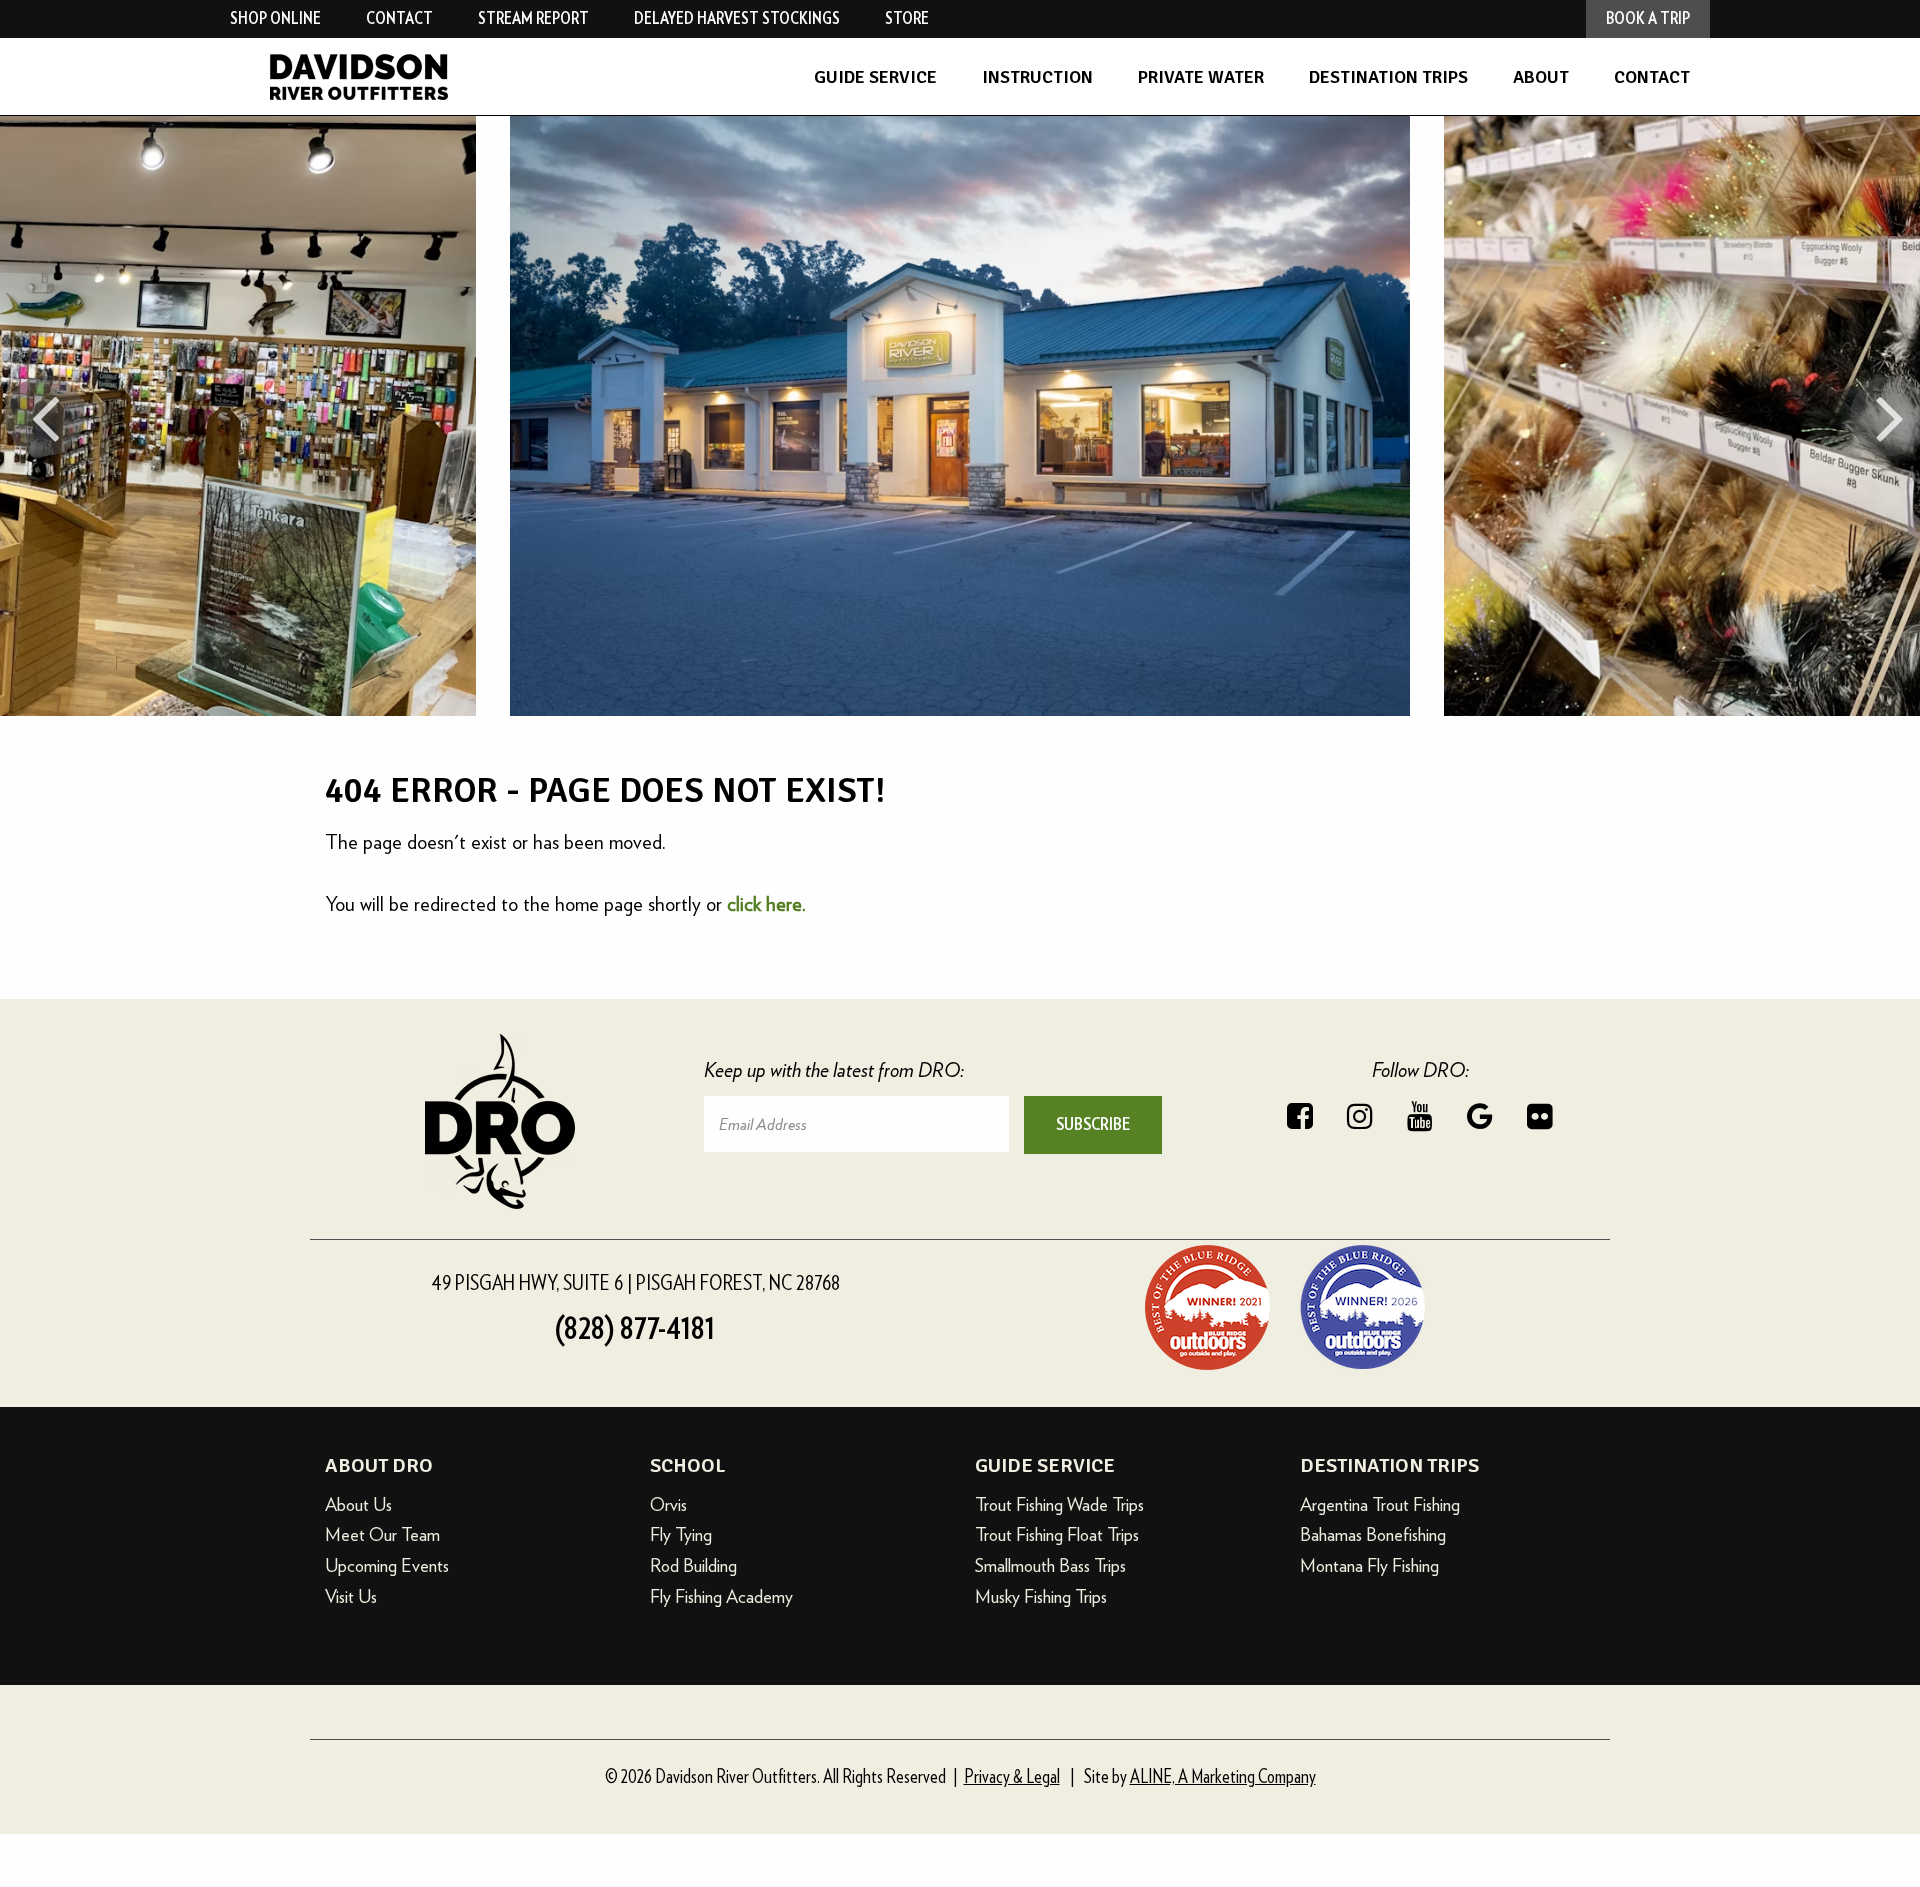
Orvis (668, 1504)
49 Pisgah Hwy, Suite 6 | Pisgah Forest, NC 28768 (635, 1283)
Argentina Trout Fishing (1380, 1504)
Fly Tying (681, 1534)
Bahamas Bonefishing (1373, 1534)
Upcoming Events (387, 1565)
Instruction (1037, 77)
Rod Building (693, 1565)
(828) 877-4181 (635, 1329)
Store (907, 18)
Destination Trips (1388, 77)
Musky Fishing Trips (1041, 1596)
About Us (358, 1504)
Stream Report (533, 18)
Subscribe (1093, 1125)
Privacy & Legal (1012, 1777)
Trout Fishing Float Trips (1057, 1534)
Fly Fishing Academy (721, 1596)
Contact (1652, 77)
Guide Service (875, 77)
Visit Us (351, 1596)
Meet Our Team (382, 1534)
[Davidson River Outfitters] (445, 77)
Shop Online (275, 18)
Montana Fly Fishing (1369, 1565)
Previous (45, 416)
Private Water (1201, 77)
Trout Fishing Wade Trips (1059, 1504)
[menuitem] (875, 77)
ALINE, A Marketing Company (1223, 1777)
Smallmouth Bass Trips (1050, 1565)
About (1541, 77)
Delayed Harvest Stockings (737, 18)
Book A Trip (1648, 18)
